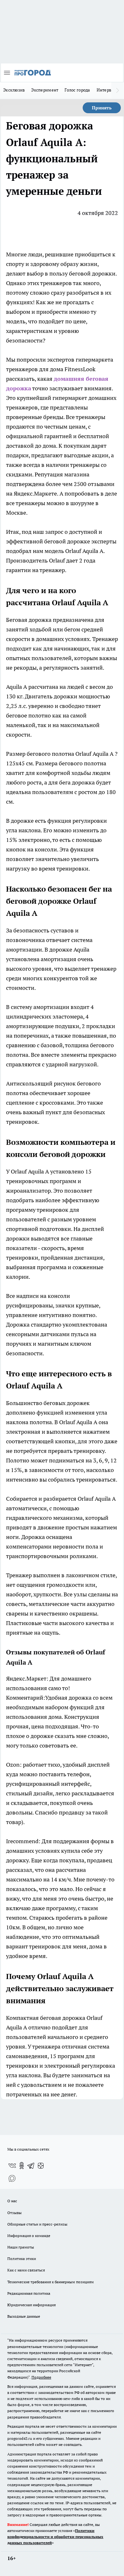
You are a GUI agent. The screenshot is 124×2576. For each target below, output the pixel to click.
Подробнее (41, 2377)
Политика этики (22, 2259)
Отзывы (14, 2213)
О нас (12, 2201)
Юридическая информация (31, 2305)
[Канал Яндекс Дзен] (41, 2166)
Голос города (77, 90)
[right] (118, 91)
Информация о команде (29, 2236)
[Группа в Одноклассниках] (22, 2166)
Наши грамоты (21, 2247)
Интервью (107, 90)
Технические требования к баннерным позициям (51, 2282)
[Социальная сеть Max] (12, 2178)
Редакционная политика (29, 2293)
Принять (102, 108)
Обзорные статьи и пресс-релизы (37, 2224)
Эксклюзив (14, 90)
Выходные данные (24, 2316)
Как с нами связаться (26, 2270)
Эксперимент (45, 90)
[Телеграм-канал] (31, 2166)
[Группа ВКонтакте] (12, 2166)
